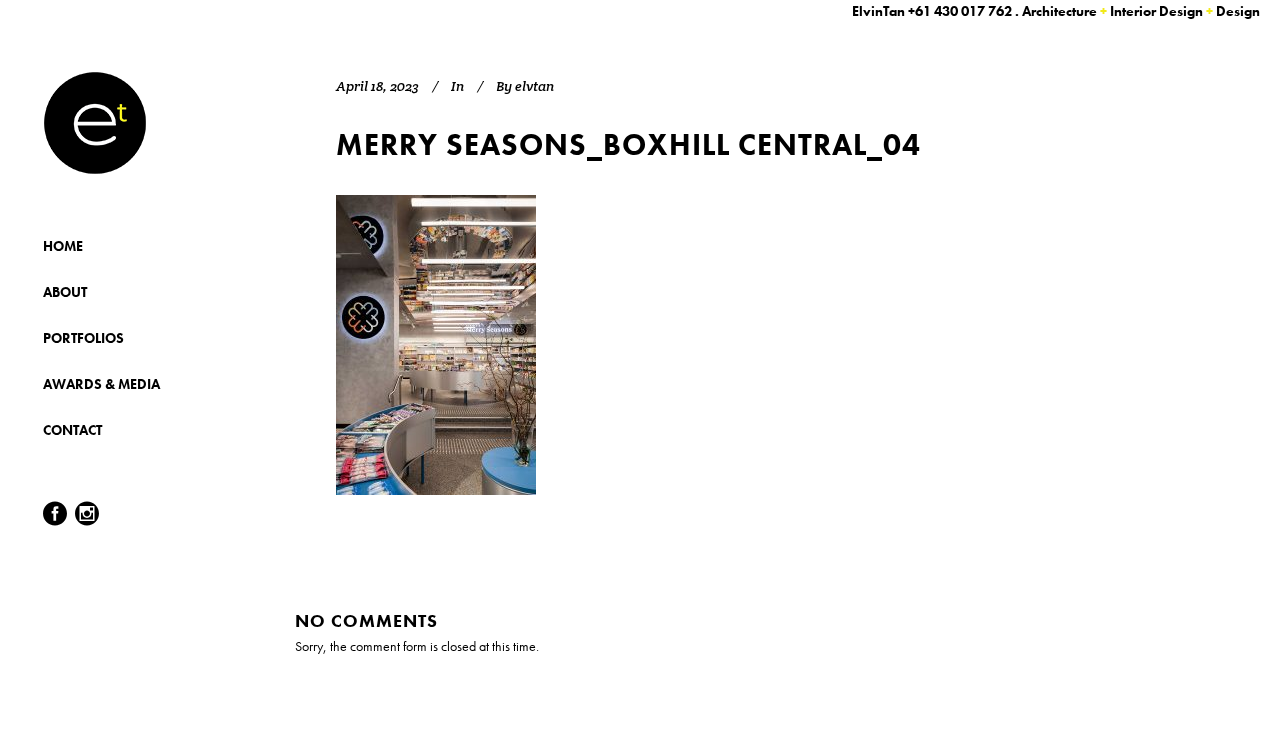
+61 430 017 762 (960, 11)
